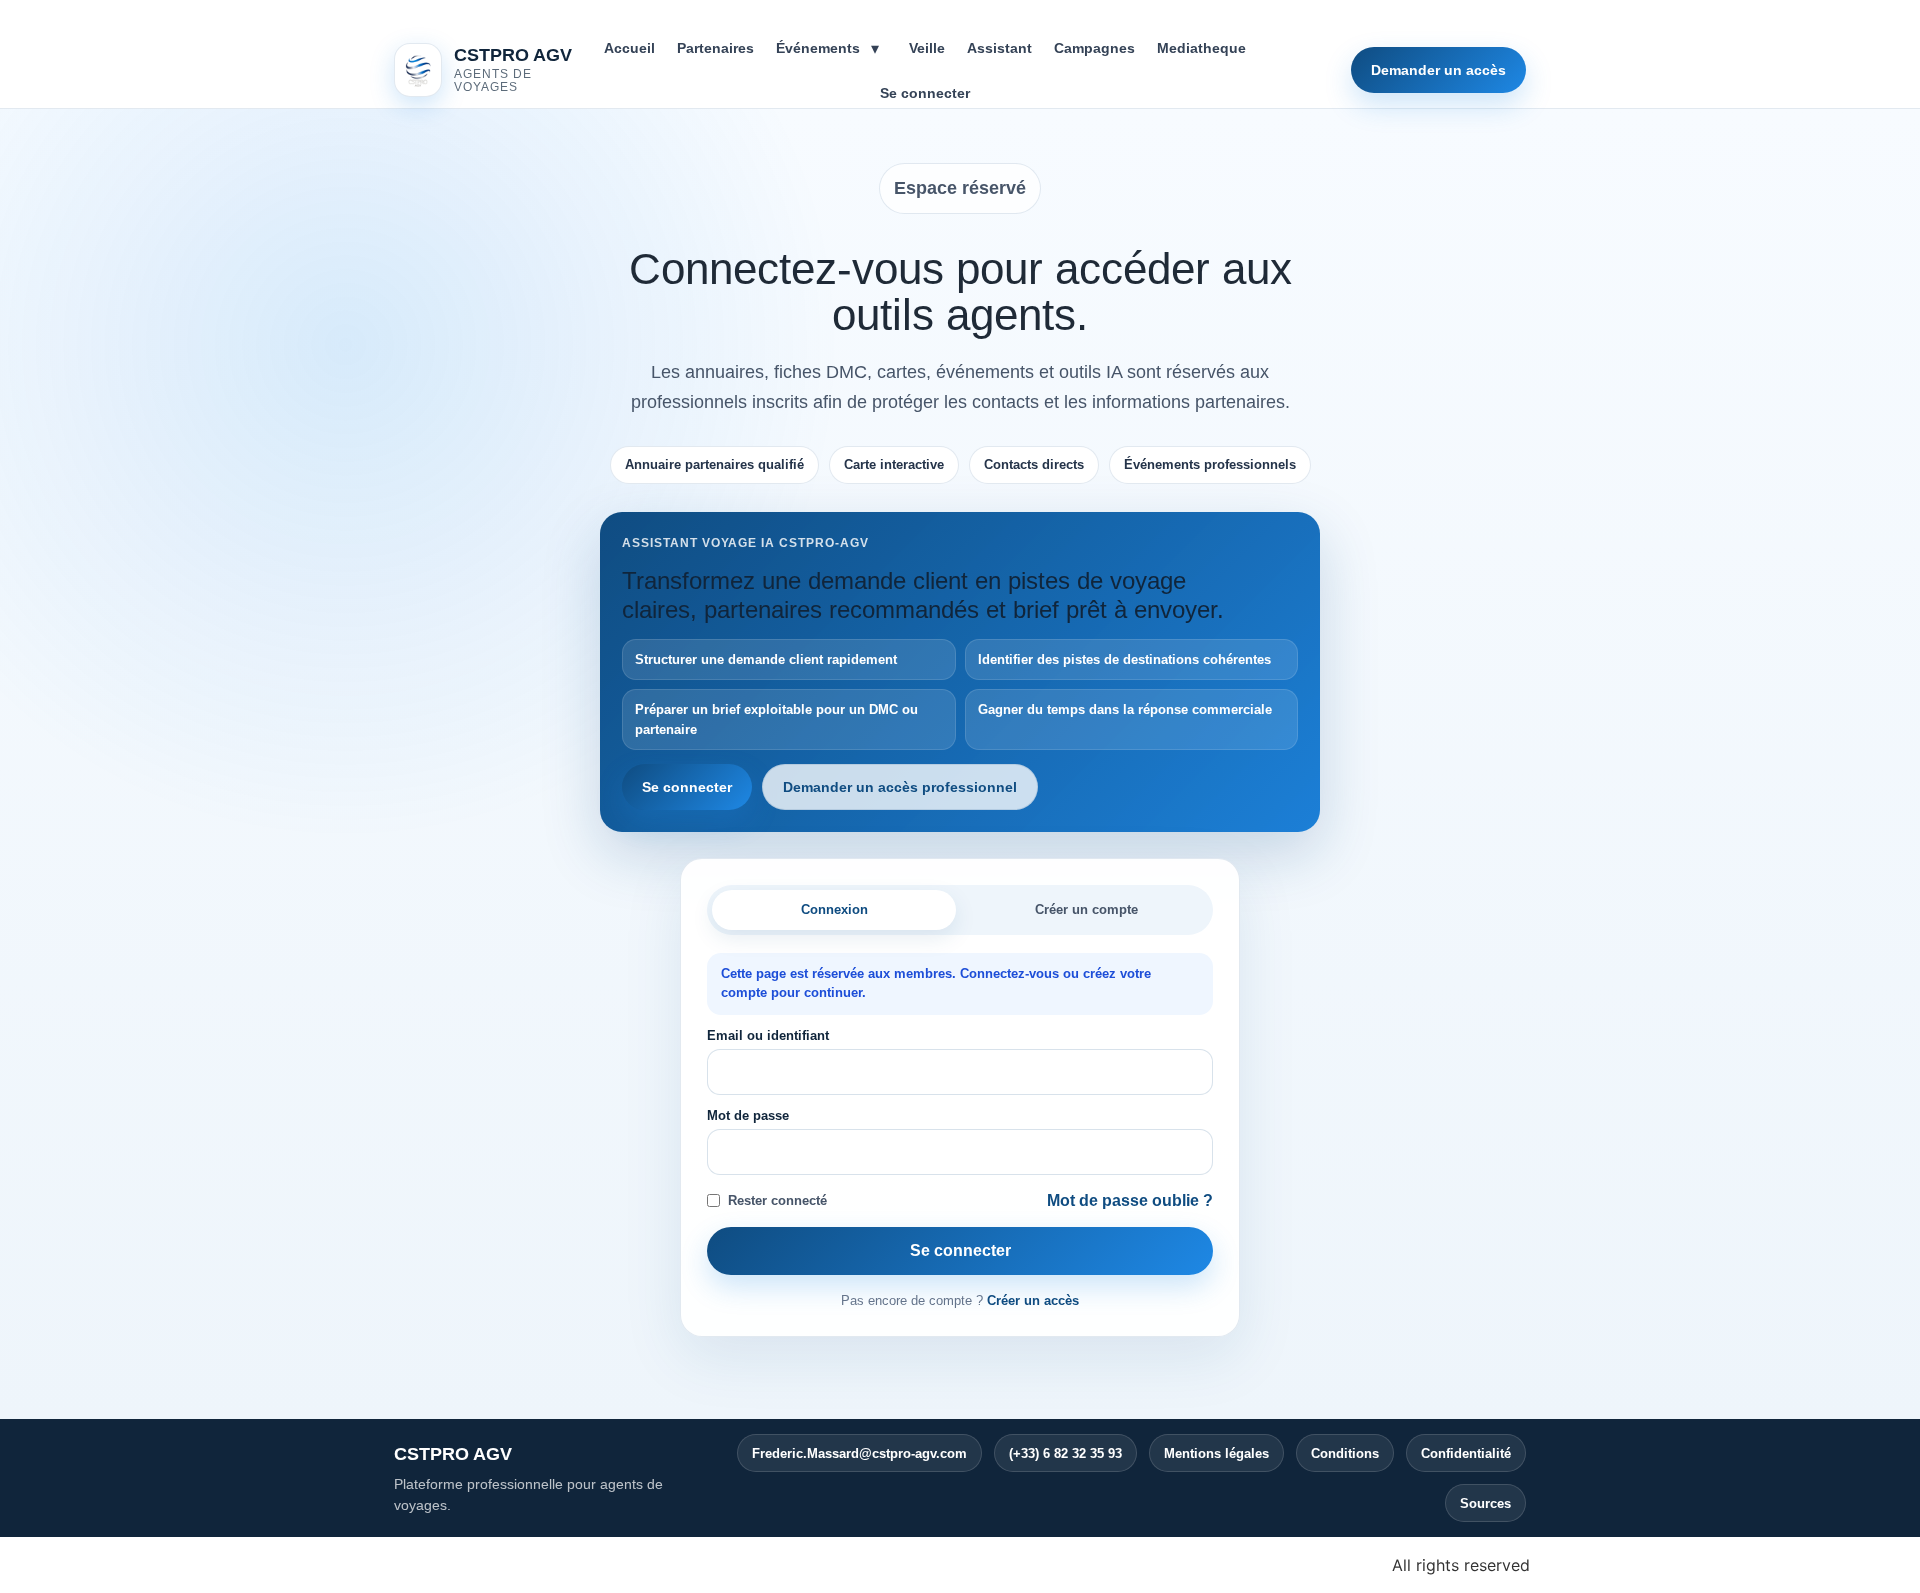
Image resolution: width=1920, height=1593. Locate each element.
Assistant (999, 48)
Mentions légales (1216, 1453)
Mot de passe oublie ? (1130, 1200)
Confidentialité (1466, 1453)
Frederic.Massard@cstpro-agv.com (859, 1453)
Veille (927, 48)
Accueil (629, 48)
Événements (818, 48)
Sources (1485, 1503)
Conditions (1345, 1453)
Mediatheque (1201, 48)
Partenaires (715, 48)
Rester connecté (777, 1200)
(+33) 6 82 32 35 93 (1065, 1453)
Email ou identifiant (768, 1036)
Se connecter (925, 93)
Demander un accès (1438, 70)
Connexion (834, 909)
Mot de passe (748, 1116)
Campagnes (1094, 48)
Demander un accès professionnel (900, 787)
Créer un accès (1033, 1300)
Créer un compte (1086, 909)
